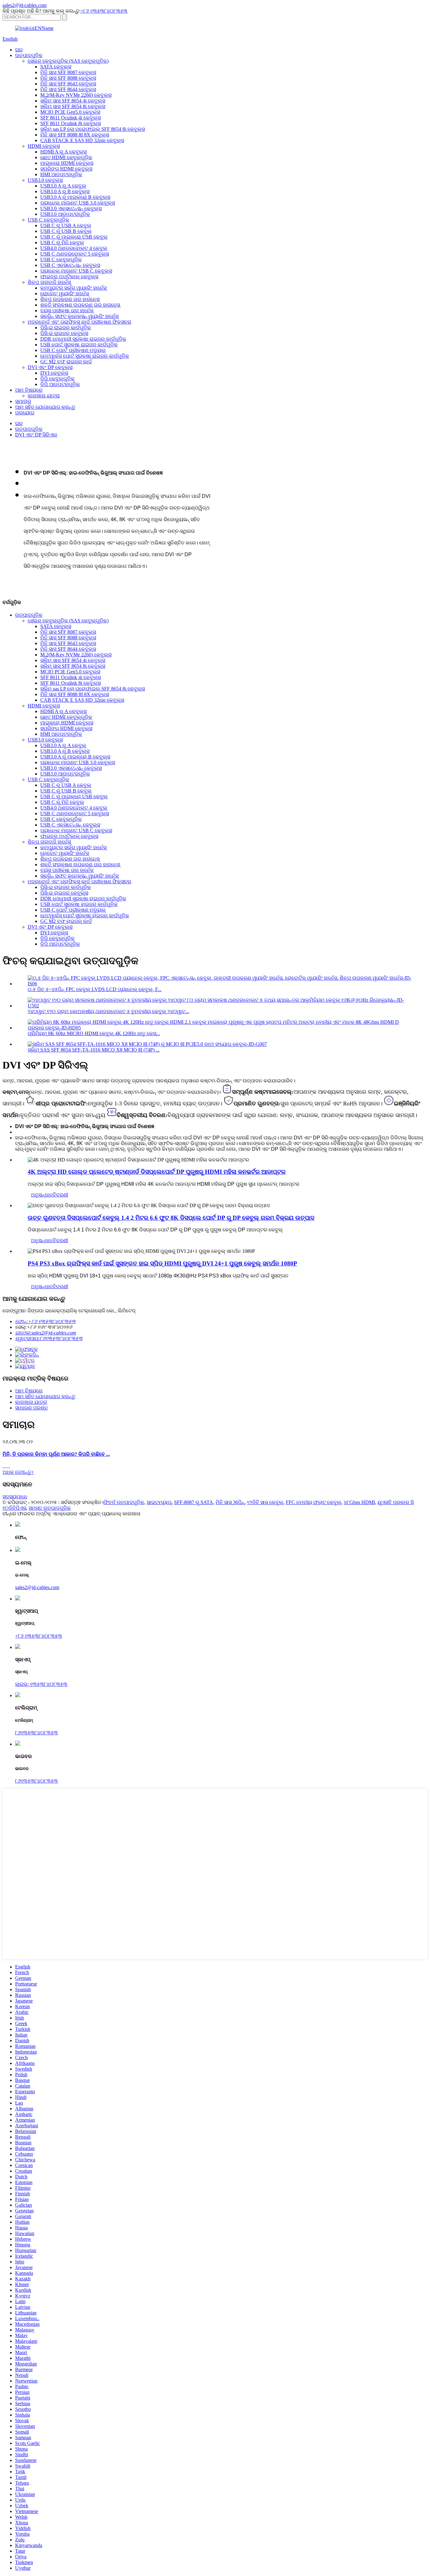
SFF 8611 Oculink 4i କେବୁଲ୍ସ (71, 118)
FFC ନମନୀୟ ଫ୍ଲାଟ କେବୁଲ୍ (314, 1502)
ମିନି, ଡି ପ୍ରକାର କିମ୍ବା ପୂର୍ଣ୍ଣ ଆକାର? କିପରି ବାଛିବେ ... (56, 1454)
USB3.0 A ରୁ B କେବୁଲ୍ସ (65, 191)
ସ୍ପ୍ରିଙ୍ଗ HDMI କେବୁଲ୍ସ (66, 169)
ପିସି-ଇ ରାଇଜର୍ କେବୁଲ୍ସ (64, 333)
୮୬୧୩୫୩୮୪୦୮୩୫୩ (37, 1733)
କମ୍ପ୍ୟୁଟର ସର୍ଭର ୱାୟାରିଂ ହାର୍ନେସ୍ (73, 288)
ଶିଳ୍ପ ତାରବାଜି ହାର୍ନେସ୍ (49, 282)
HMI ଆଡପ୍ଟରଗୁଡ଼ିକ (61, 174)
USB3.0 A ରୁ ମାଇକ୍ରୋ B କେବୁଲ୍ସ (75, 197)
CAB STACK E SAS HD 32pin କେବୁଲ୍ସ (82, 140)
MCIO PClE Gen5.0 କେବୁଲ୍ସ (70, 112)
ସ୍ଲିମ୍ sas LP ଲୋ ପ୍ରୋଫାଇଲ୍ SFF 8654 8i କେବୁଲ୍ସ (93, 129)
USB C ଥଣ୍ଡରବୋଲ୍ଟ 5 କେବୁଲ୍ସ (75, 254)
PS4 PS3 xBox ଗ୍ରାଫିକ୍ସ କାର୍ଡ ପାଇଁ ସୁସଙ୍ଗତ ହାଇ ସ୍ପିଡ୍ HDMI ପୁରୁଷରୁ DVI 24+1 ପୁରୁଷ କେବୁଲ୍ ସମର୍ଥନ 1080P (162, 1263)
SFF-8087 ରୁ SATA (194, 1502)
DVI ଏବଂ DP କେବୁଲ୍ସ (50, 367)
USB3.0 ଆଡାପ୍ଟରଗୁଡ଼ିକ (65, 214)
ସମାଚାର (23, 401)
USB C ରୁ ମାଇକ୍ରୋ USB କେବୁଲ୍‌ (74, 237)
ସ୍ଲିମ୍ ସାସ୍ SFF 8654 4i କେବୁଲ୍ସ (73, 101)
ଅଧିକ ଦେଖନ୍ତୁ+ (18, 1472)
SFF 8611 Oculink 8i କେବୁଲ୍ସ (71, 123)
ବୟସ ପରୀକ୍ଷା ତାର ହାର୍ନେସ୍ (67, 311)
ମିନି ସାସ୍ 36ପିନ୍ (230, 1502)
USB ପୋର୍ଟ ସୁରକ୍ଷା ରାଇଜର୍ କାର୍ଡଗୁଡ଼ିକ (79, 345)
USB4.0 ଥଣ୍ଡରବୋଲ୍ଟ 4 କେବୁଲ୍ (74, 248)
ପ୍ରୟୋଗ (25, 413)
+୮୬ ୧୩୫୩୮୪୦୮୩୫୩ (104, 11)
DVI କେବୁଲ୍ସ (54, 373)
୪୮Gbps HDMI (359, 1502)
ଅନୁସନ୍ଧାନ (42, 1195)
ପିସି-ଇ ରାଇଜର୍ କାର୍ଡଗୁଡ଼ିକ (66, 328)
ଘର (19, 50)
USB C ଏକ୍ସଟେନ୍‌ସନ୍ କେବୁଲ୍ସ (70, 265)
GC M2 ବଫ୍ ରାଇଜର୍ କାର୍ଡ (66, 362)
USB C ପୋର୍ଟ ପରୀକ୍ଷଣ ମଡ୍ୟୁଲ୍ (73, 350)
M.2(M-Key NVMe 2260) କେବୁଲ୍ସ (76, 95)
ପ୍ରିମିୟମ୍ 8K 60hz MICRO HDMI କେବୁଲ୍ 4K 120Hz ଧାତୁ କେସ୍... (94, 1033)
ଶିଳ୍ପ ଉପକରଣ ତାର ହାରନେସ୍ (70, 299)
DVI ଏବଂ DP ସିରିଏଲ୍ (36, 435)
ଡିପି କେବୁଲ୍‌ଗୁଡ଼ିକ (57, 379)
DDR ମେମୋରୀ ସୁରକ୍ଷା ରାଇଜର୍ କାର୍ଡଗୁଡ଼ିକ (83, 339)
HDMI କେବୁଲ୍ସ (44, 146)
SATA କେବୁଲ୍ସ (56, 67)
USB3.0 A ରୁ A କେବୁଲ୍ (63, 186)
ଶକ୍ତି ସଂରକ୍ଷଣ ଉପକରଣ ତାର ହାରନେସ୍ (80, 305)
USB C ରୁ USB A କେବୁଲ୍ (66, 225)
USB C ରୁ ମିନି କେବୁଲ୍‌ (62, 242)
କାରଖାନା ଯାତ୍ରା (44, 396)
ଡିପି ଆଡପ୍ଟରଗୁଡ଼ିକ (60, 384)
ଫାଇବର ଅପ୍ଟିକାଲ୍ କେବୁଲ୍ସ (69, 277)
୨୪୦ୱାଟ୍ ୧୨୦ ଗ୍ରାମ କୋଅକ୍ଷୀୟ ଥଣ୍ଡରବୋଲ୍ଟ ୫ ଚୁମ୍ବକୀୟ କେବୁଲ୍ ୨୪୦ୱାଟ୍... (108, 1011)
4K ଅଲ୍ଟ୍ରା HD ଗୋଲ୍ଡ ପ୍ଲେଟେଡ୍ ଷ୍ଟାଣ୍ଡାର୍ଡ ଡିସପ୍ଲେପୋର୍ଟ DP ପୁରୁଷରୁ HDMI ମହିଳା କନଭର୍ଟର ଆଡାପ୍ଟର (157, 1172)
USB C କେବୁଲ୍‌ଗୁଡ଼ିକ (48, 220)
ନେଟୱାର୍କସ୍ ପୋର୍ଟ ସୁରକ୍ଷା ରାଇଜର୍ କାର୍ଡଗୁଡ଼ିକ (85, 356)
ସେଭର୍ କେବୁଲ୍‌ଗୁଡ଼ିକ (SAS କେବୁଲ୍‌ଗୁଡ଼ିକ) (68, 61)
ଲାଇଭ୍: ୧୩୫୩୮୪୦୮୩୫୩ (41, 1684)
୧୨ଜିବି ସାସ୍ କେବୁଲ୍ (265, 1502)
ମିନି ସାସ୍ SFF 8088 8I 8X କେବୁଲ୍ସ (75, 135)
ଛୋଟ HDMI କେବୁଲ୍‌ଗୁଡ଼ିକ (66, 157)
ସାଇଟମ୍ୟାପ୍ (159, 1502)
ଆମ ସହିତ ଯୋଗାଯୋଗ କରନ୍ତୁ (45, 407)
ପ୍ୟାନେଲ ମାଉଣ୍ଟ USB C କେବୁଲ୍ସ (76, 271)
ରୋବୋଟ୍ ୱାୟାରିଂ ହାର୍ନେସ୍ (65, 294)
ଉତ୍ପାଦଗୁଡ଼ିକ (29, 55)
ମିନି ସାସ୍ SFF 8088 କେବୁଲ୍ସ (68, 78)
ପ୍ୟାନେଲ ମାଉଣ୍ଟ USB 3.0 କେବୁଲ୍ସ (78, 203)
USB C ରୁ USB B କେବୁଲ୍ (66, 231)
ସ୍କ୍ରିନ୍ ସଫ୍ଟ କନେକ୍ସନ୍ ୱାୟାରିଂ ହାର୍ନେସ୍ (79, 316)
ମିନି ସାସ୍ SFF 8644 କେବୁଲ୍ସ (68, 89)
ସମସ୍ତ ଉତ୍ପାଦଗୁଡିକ (50, 1508)
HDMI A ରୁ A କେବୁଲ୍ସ (63, 152)
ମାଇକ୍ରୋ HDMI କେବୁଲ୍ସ (67, 163)
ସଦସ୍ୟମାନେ (15, 1497)
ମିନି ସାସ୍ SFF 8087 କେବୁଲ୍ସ (68, 72)
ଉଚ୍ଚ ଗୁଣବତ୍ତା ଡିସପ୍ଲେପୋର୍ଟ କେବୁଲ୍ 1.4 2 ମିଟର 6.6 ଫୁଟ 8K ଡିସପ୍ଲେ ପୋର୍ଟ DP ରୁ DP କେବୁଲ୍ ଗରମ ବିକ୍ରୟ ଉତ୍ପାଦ (171, 1218)
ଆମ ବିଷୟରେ (29, 390)
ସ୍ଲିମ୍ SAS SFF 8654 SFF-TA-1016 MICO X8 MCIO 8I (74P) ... (94, 1050)
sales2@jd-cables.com (37, 1587)
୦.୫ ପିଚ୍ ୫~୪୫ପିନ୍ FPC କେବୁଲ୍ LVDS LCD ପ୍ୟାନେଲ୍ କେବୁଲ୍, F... (95, 989)
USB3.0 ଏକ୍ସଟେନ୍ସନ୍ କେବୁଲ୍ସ (71, 208)
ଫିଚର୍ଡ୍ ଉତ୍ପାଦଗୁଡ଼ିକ (124, 1502)
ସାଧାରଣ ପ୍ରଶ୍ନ (31, 1408)
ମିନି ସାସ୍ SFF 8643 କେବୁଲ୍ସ (68, 84)
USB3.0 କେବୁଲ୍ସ (45, 180)
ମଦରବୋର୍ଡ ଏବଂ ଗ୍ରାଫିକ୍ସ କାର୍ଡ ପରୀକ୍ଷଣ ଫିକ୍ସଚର (79, 322)
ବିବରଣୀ (60, 1195)
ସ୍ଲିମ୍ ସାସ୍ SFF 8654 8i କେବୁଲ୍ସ (73, 106)
